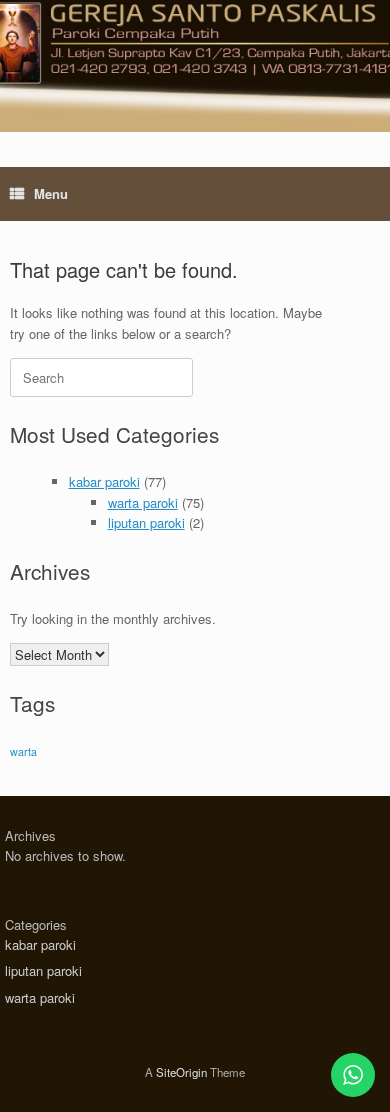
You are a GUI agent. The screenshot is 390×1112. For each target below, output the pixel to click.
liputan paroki (146, 522)
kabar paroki (104, 481)
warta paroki (143, 502)
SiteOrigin (181, 1072)
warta (23, 751)
